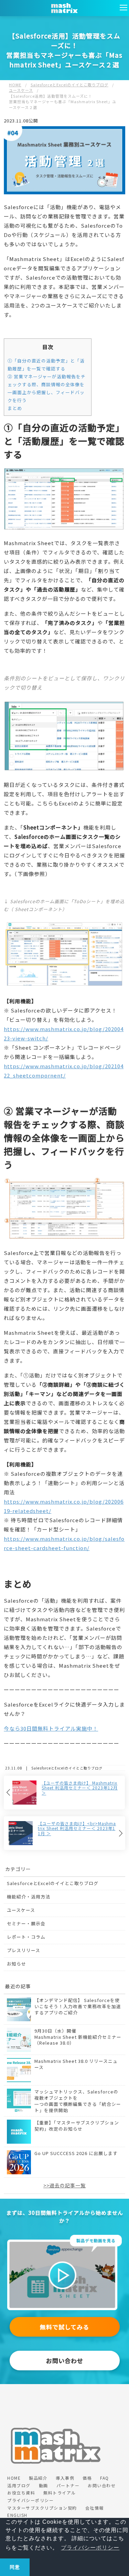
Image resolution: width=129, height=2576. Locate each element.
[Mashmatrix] (64, 2238)
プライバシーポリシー (30, 2500)
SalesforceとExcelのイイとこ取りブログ (53, 1883)
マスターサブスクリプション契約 (42, 2508)
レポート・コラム (26, 1937)
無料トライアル (60, 2493)
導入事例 (65, 2478)
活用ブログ (19, 2485)
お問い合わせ (65, 2361)
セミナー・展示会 (26, 1923)
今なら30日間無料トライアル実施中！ (51, 1728)
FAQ (105, 2478)
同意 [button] (15, 2567)
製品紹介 (38, 2478)
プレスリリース (24, 1950)
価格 (87, 2478)
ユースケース (21, 1910)
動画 (44, 2485)
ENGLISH (17, 2515)
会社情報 (95, 2508)
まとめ (15, 408)
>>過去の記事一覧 (64, 2185)
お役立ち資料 (21, 2493)
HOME (14, 2478)
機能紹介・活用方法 (29, 1897)
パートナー (68, 2485)
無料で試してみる (64, 2327)
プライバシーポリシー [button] (90, 2548)
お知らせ (17, 1964)
